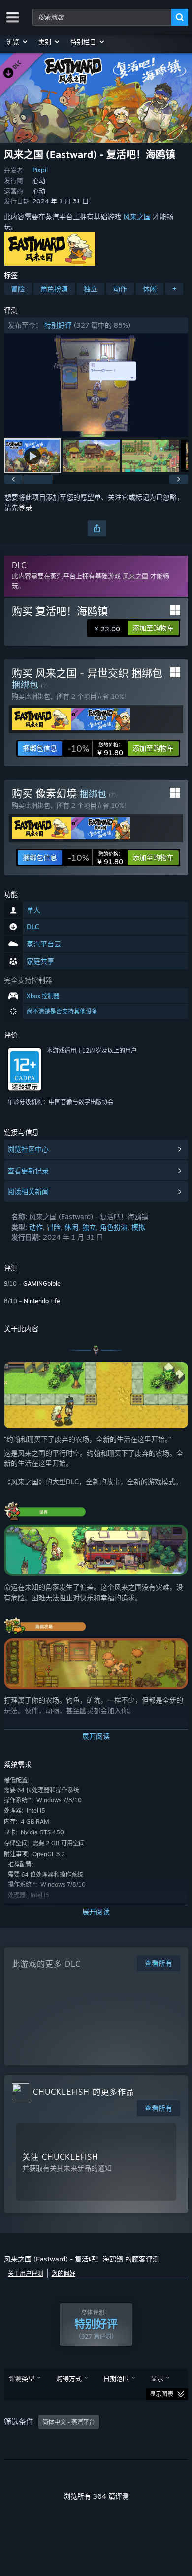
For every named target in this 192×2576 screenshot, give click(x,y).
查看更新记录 (28, 1170)
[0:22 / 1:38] (96, 385)
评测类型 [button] (22, 2378)
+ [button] (174, 289)
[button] (17, 42)
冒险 (18, 289)
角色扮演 (54, 289)
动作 (120, 289)
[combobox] (102, 17)
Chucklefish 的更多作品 (84, 2092)
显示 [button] (157, 2378)
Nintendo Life (42, 1301)
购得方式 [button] (69, 2378)
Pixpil (40, 170)
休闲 (150, 289)
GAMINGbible (42, 1283)
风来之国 (137, 216)
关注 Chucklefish (60, 2157)
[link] (95, 748)
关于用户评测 (26, 2274)
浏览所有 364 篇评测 (96, 2496)
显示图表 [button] (161, 2394)
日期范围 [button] (116, 2378)
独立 (91, 289)
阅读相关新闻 (28, 1191)
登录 (25, 507)
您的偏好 (64, 2274)
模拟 (138, 1227)
